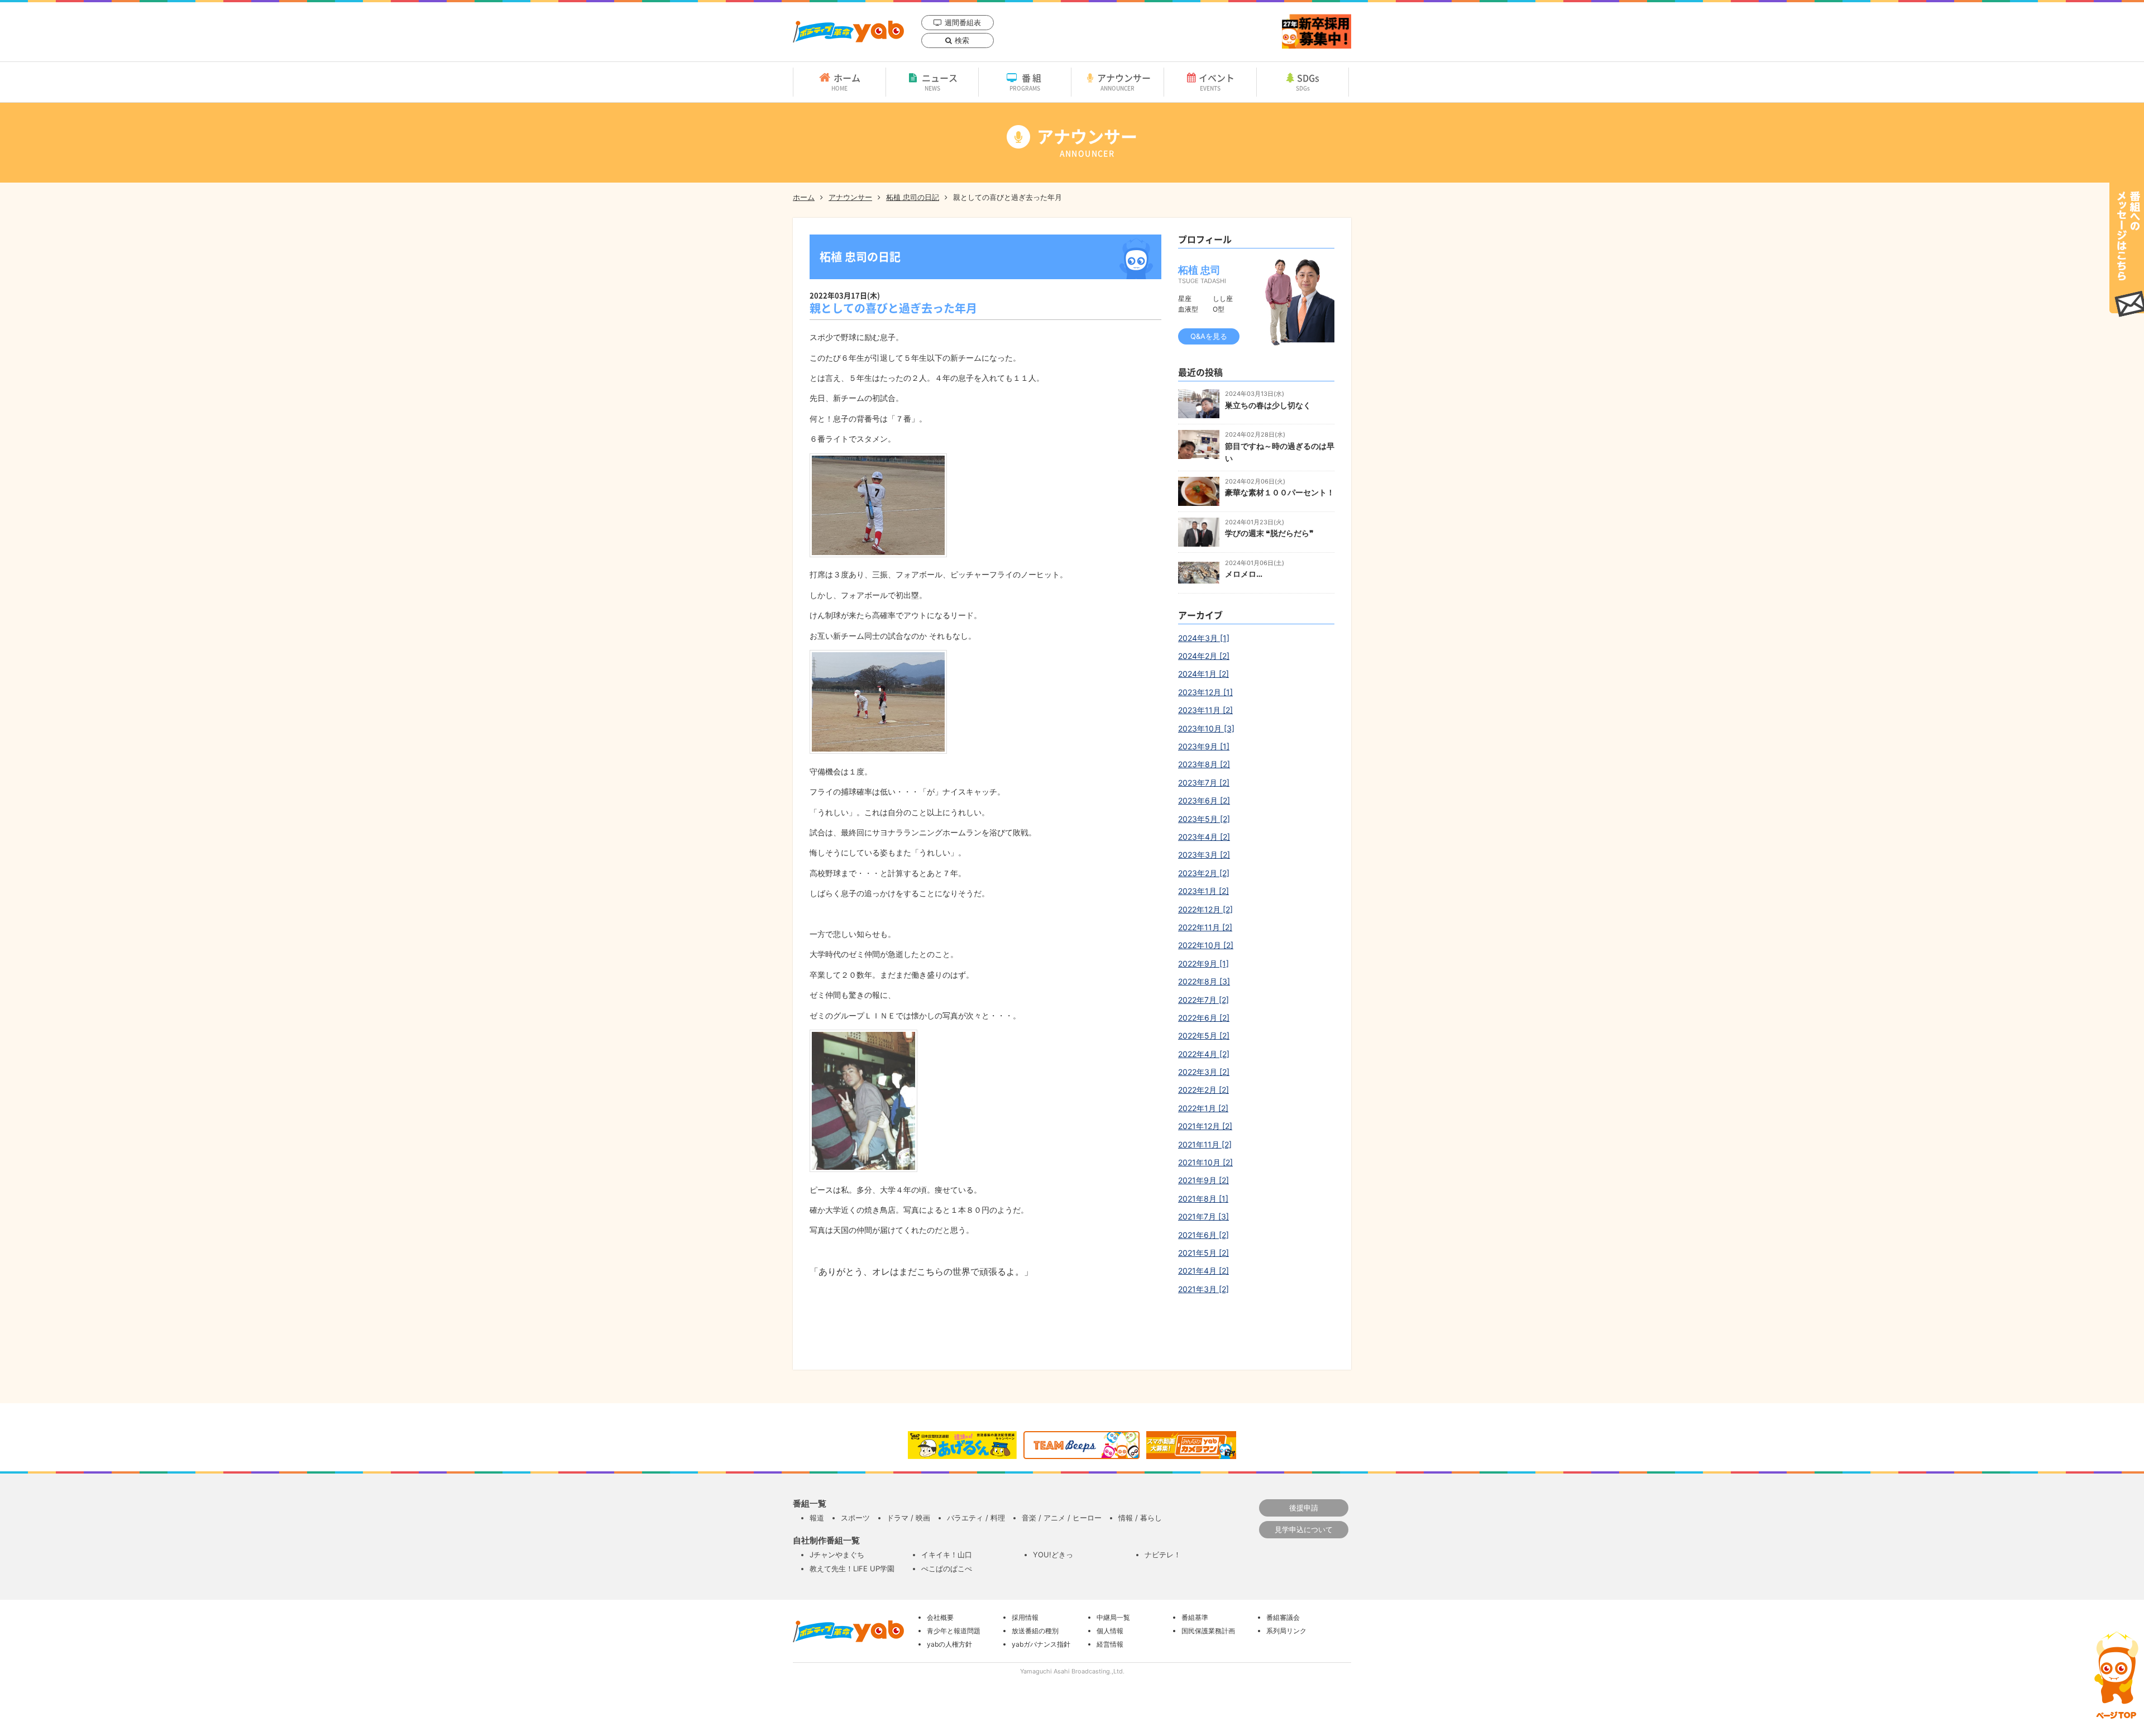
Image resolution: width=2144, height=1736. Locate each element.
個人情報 (1110, 1631)
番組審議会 (1283, 1617)
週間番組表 (963, 22)
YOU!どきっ (1053, 1555)
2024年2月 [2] (1204, 656)
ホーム (846, 82)
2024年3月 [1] (1204, 638)
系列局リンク (1286, 1631)
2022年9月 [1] (1203, 963)
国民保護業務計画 (1208, 1631)
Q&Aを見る (1209, 336)
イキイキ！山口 (947, 1555)
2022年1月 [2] (1203, 1108)
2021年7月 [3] (1203, 1216)
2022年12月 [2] (1205, 909)
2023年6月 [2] (1204, 800)
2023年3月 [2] (1204, 855)
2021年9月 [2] (1203, 1180)
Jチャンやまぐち (837, 1555)
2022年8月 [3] (1204, 981)
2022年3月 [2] (1204, 1072)
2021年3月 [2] (1203, 1289)
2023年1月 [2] (1203, 891)
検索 (962, 40)
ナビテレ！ (1163, 1555)
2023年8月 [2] (1204, 764)
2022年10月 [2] (1206, 945)
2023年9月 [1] (1204, 746)
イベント (1217, 82)
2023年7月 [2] (1204, 783)
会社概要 (940, 1617)
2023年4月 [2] (1204, 837)
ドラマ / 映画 (908, 1518)
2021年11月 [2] (1205, 1144)
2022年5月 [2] (1204, 1036)
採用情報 (1025, 1617)
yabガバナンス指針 (1041, 1644)
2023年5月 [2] (1204, 819)
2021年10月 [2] (1205, 1162)
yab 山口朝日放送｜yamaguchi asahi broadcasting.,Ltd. (848, 32)
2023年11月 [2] (1205, 710)
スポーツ (855, 1518)
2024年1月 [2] (1203, 674)
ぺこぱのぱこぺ (947, 1568)
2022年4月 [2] (1204, 1054)
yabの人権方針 (949, 1644)
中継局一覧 (1113, 1617)
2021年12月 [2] (1205, 1126)
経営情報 (1110, 1644)
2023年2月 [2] (1204, 873)
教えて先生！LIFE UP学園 (852, 1568)
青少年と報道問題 (954, 1631)
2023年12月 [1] (1205, 692)
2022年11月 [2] (1205, 927)
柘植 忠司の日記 (913, 197)
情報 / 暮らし (1140, 1518)
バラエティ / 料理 (976, 1518)
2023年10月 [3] (1206, 728)
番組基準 (1195, 1617)
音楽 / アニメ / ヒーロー (1062, 1518)
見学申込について (1304, 1529)
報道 (817, 1518)
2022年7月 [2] (1203, 1000)
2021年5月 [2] (1203, 1253)
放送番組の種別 (1035, 1631)
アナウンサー (1124, 82)
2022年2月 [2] (1203, 1090)
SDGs (1308, 82)
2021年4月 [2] (1203, 1271)
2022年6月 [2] (1204, 1018)
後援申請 (1304, 1508)
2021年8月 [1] (1203, 1199)
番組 (1026, 82)
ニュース (940, 82)
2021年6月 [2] (1203, 1235)
